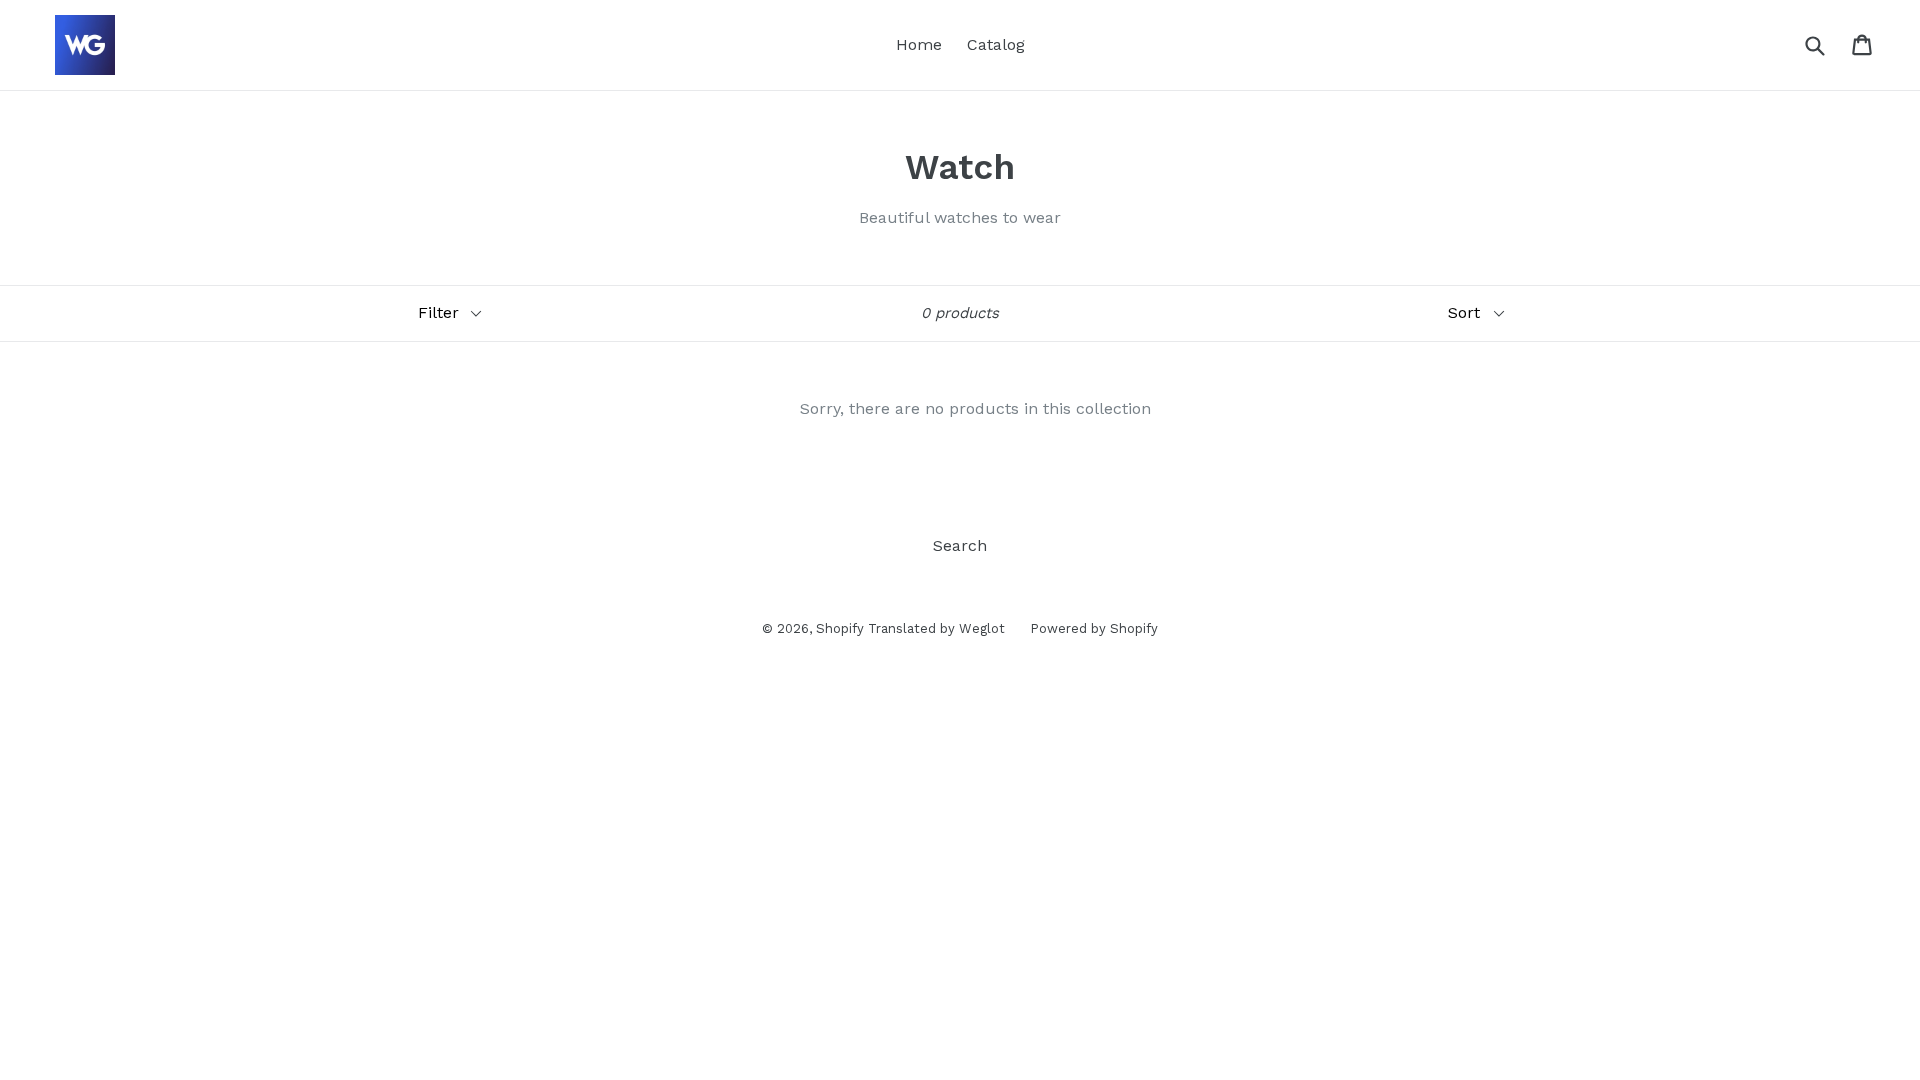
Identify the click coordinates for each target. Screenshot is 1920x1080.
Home (919, 44)
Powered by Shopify (1094, 628)
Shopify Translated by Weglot (910, 628)
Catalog (996, 44)
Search (960, 545)
